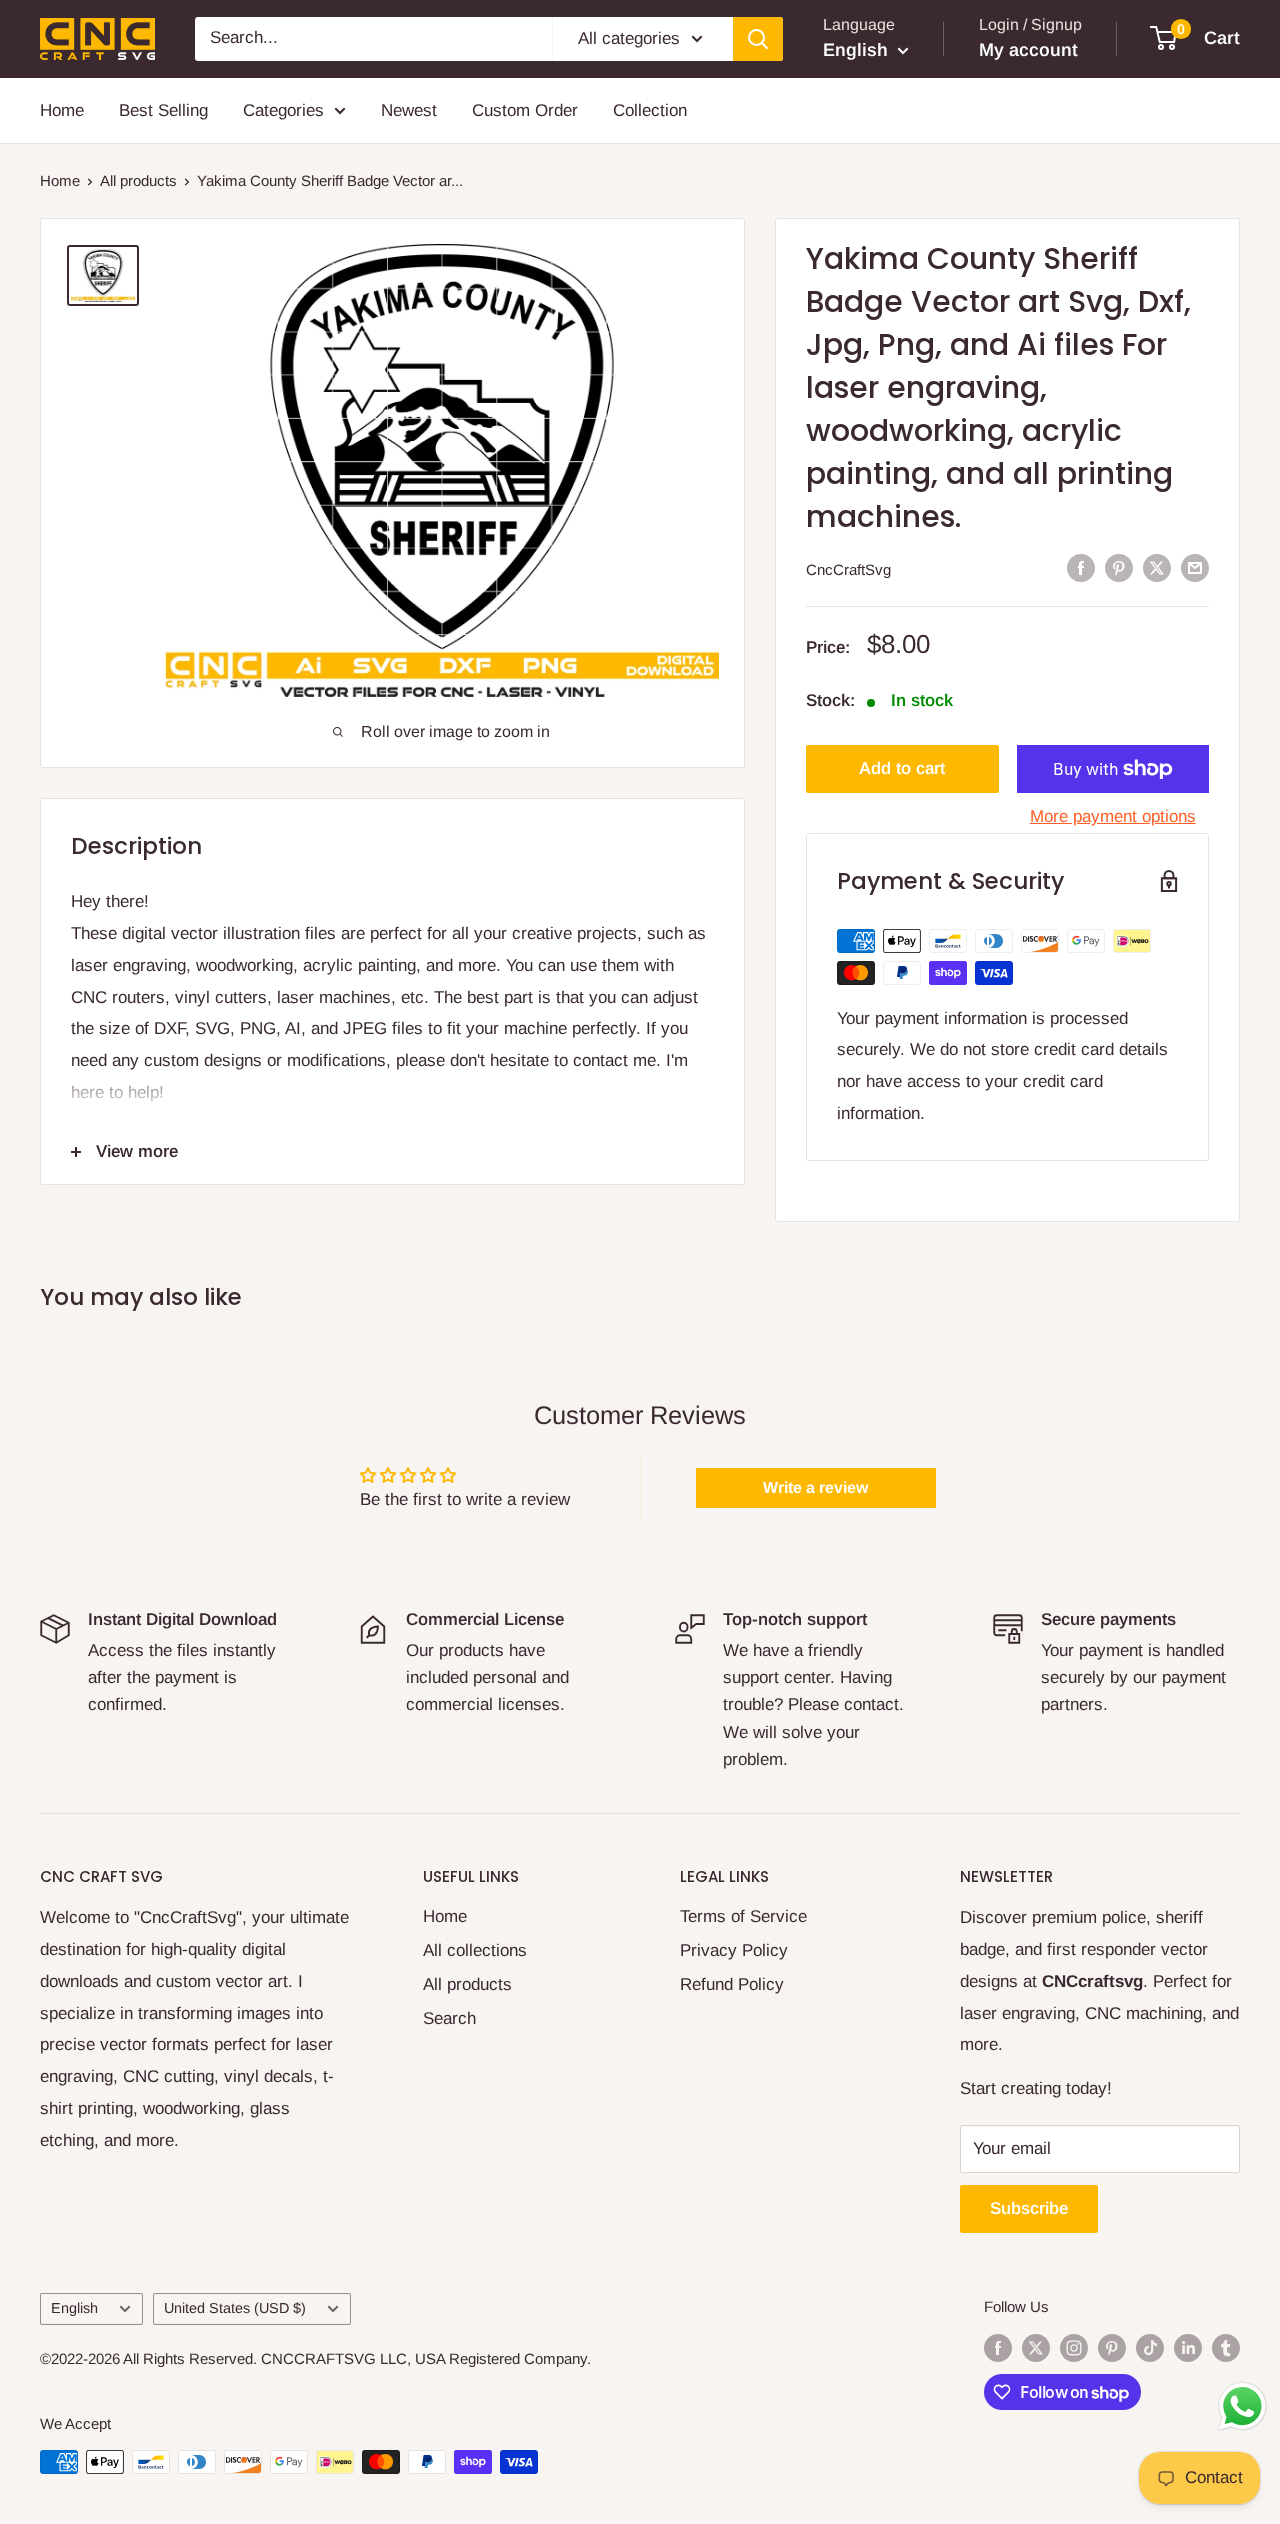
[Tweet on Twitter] (1157, 568)
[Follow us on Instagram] (1074, 2347)
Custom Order (525, 110)
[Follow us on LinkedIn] (1188, 2347)
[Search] (758, 39)
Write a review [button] (815, 1487)
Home (62, 110)
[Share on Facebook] (1081, 568)
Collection (650, 110)
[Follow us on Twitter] (1036, 2347)
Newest (409, 110)
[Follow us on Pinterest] (1112, 2347)
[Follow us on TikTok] (1150, 2347)
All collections (475, 1950)
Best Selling (163, 110)
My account (1028, 50)
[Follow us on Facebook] (998, 2347)
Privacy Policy (734, 1950)
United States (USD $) (235, 2308)
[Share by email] (1195, 568)
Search (449, 2018)
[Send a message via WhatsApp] (1242, 2406)
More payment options (1113, 816)
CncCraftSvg (848, 569)
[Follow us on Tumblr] (1226, 2347)
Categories (283, 110)
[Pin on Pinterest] (1119, 568)
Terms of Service (743, 1916)
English (74, 2308)
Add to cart (902, 768)
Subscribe (1029, 2208)
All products (138, 180)
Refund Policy (732, 1984)
